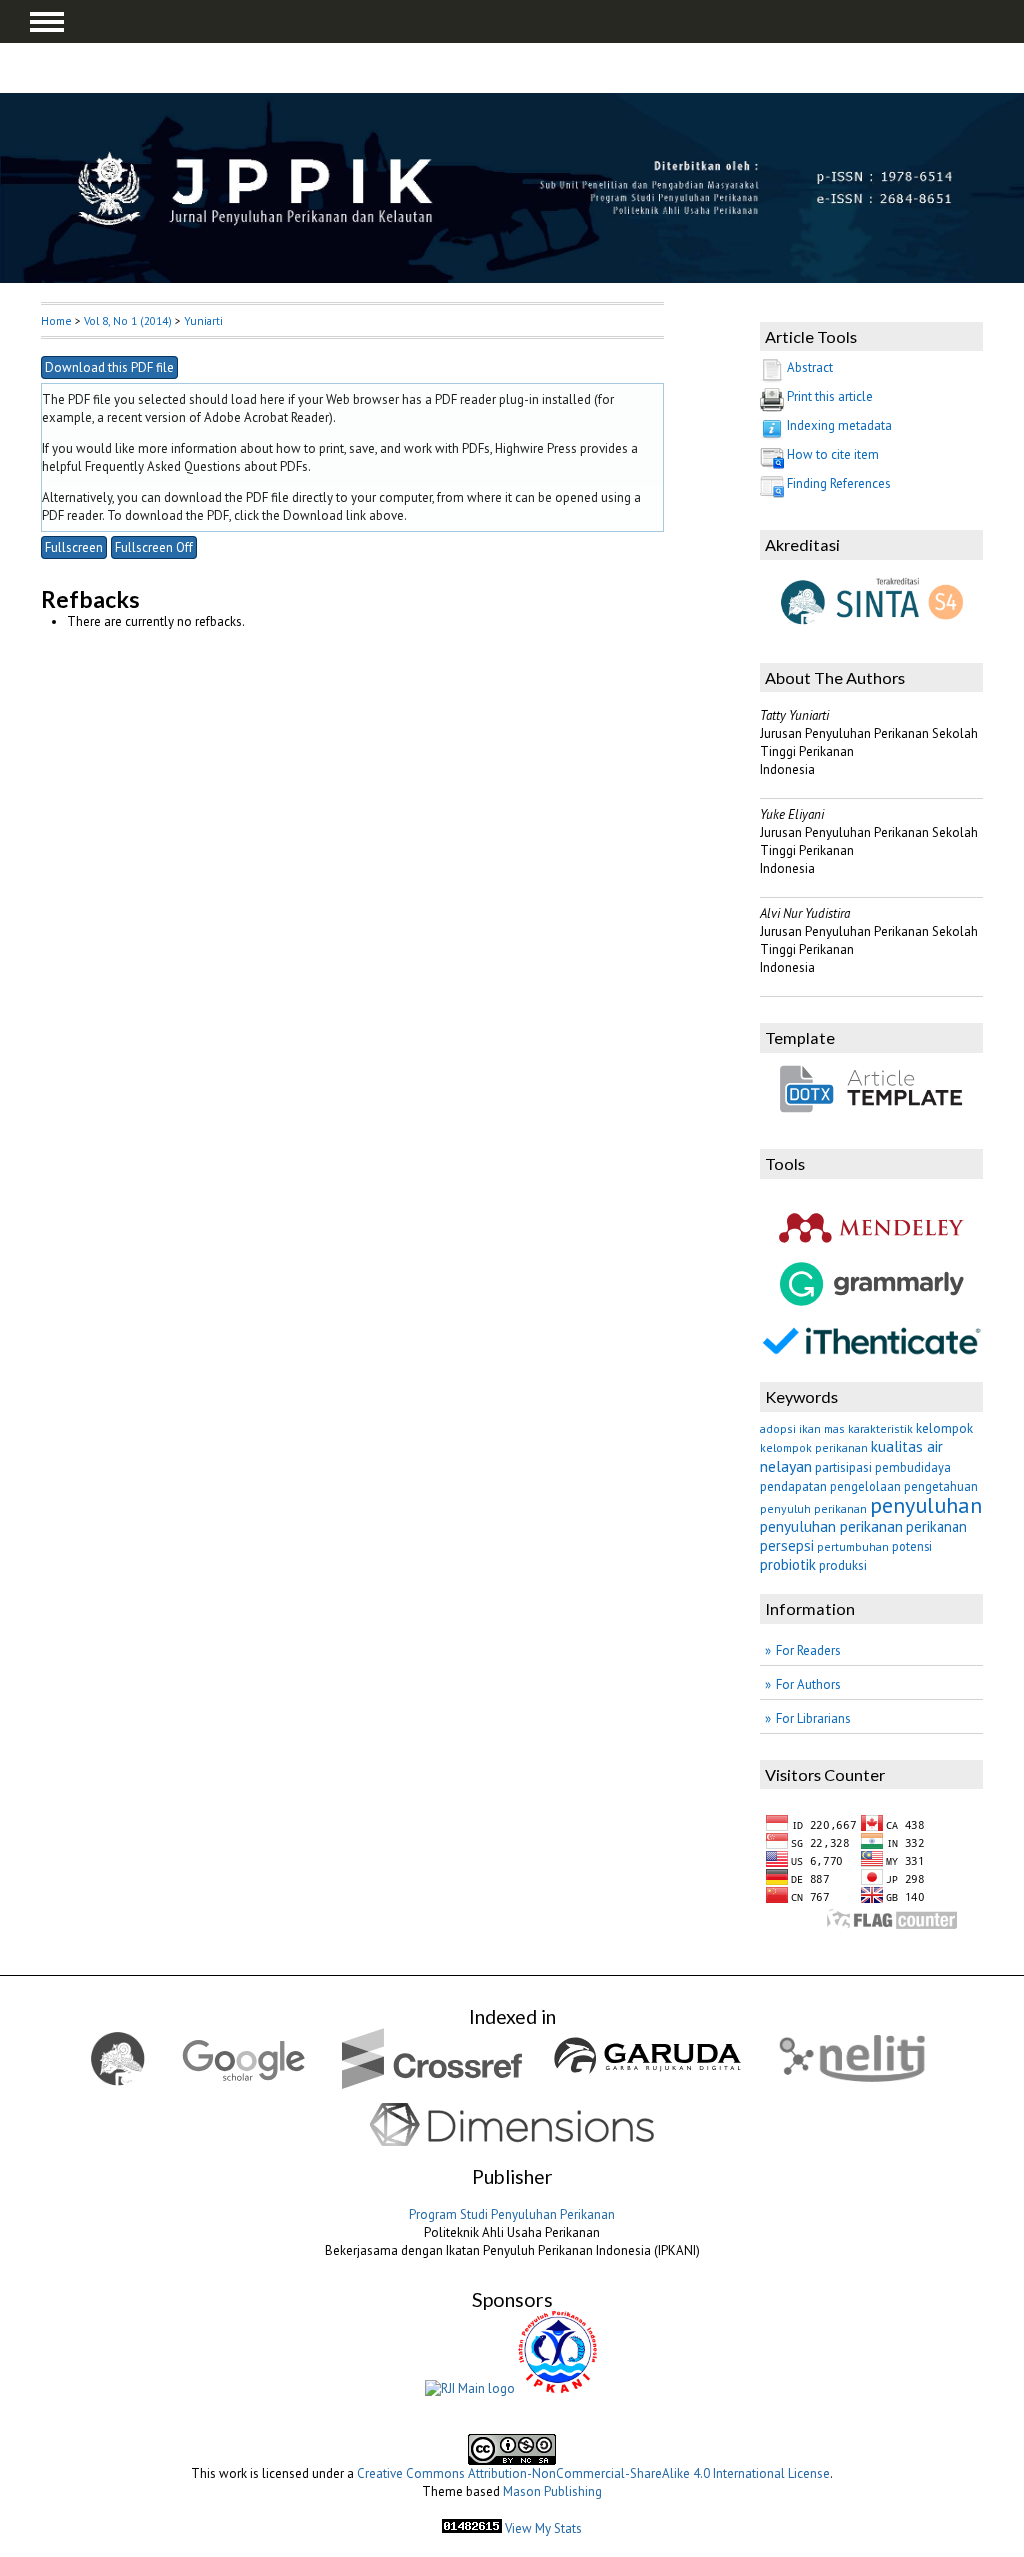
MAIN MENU (47, 22)
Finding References (839, 483)
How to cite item (833, 454)
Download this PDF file (109, 367)
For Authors (808, 1684)
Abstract (810, 367)
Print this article (830, 396)
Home (56, 320)
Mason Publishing (552, 2491)
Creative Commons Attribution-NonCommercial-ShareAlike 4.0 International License (593, 2473)
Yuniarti (203, 320)
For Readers (808, 1650)
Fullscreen (74, 547)
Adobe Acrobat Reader (266, 417)
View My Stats (543, 2528)
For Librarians (813, 1718)
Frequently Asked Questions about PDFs (196, 466)
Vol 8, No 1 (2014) (128, 320)
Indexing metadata (839, 425)
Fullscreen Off (154, 547)
